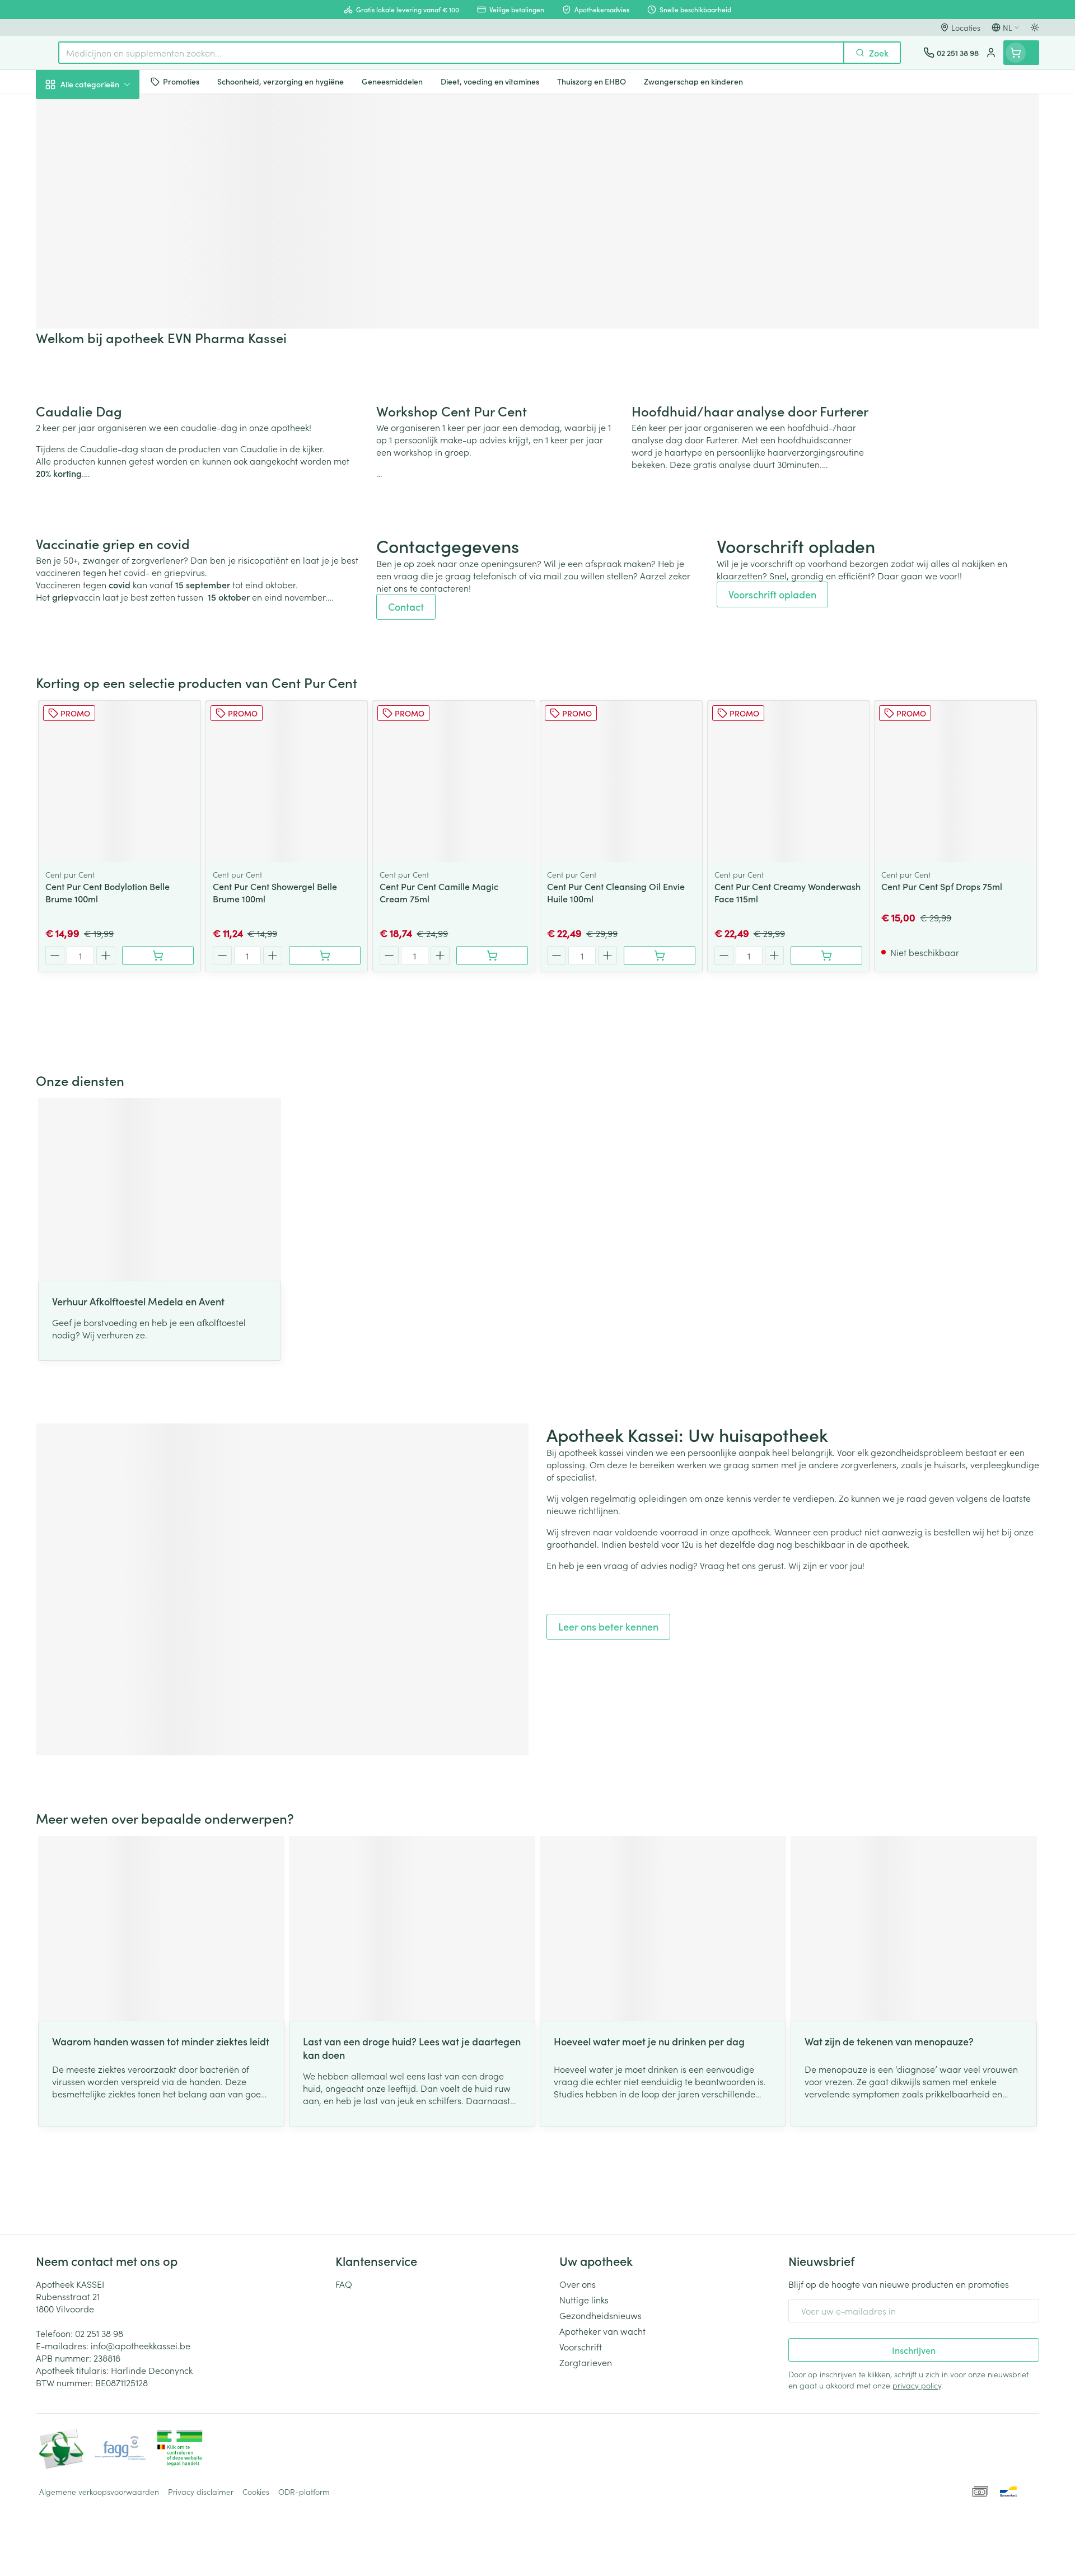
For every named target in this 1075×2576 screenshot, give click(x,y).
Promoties (65, 110)
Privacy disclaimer (201, 2491)
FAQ (344, 2284)
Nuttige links (584, 2299)
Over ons (578, 2284)
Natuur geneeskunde (107, 292)
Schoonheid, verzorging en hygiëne (107, 145)
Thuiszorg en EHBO (107, 324)
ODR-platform (304, 2491)
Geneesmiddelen (107, 387)
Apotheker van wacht (602, 2331)
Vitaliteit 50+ (107, 261)
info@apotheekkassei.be (141, 2345)
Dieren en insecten (107, 355)
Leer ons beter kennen (608, 1626)
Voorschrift (581, 2346)
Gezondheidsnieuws (600, 2315)
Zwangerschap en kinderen (107, 226)
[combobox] (451, 53)
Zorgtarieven (586, 2362)
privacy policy (917, 2385)
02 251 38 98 (99, 2333)
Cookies (256, 2491)
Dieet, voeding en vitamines (107, 185)
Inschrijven (914, 2350)
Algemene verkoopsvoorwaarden (99, 2491)
